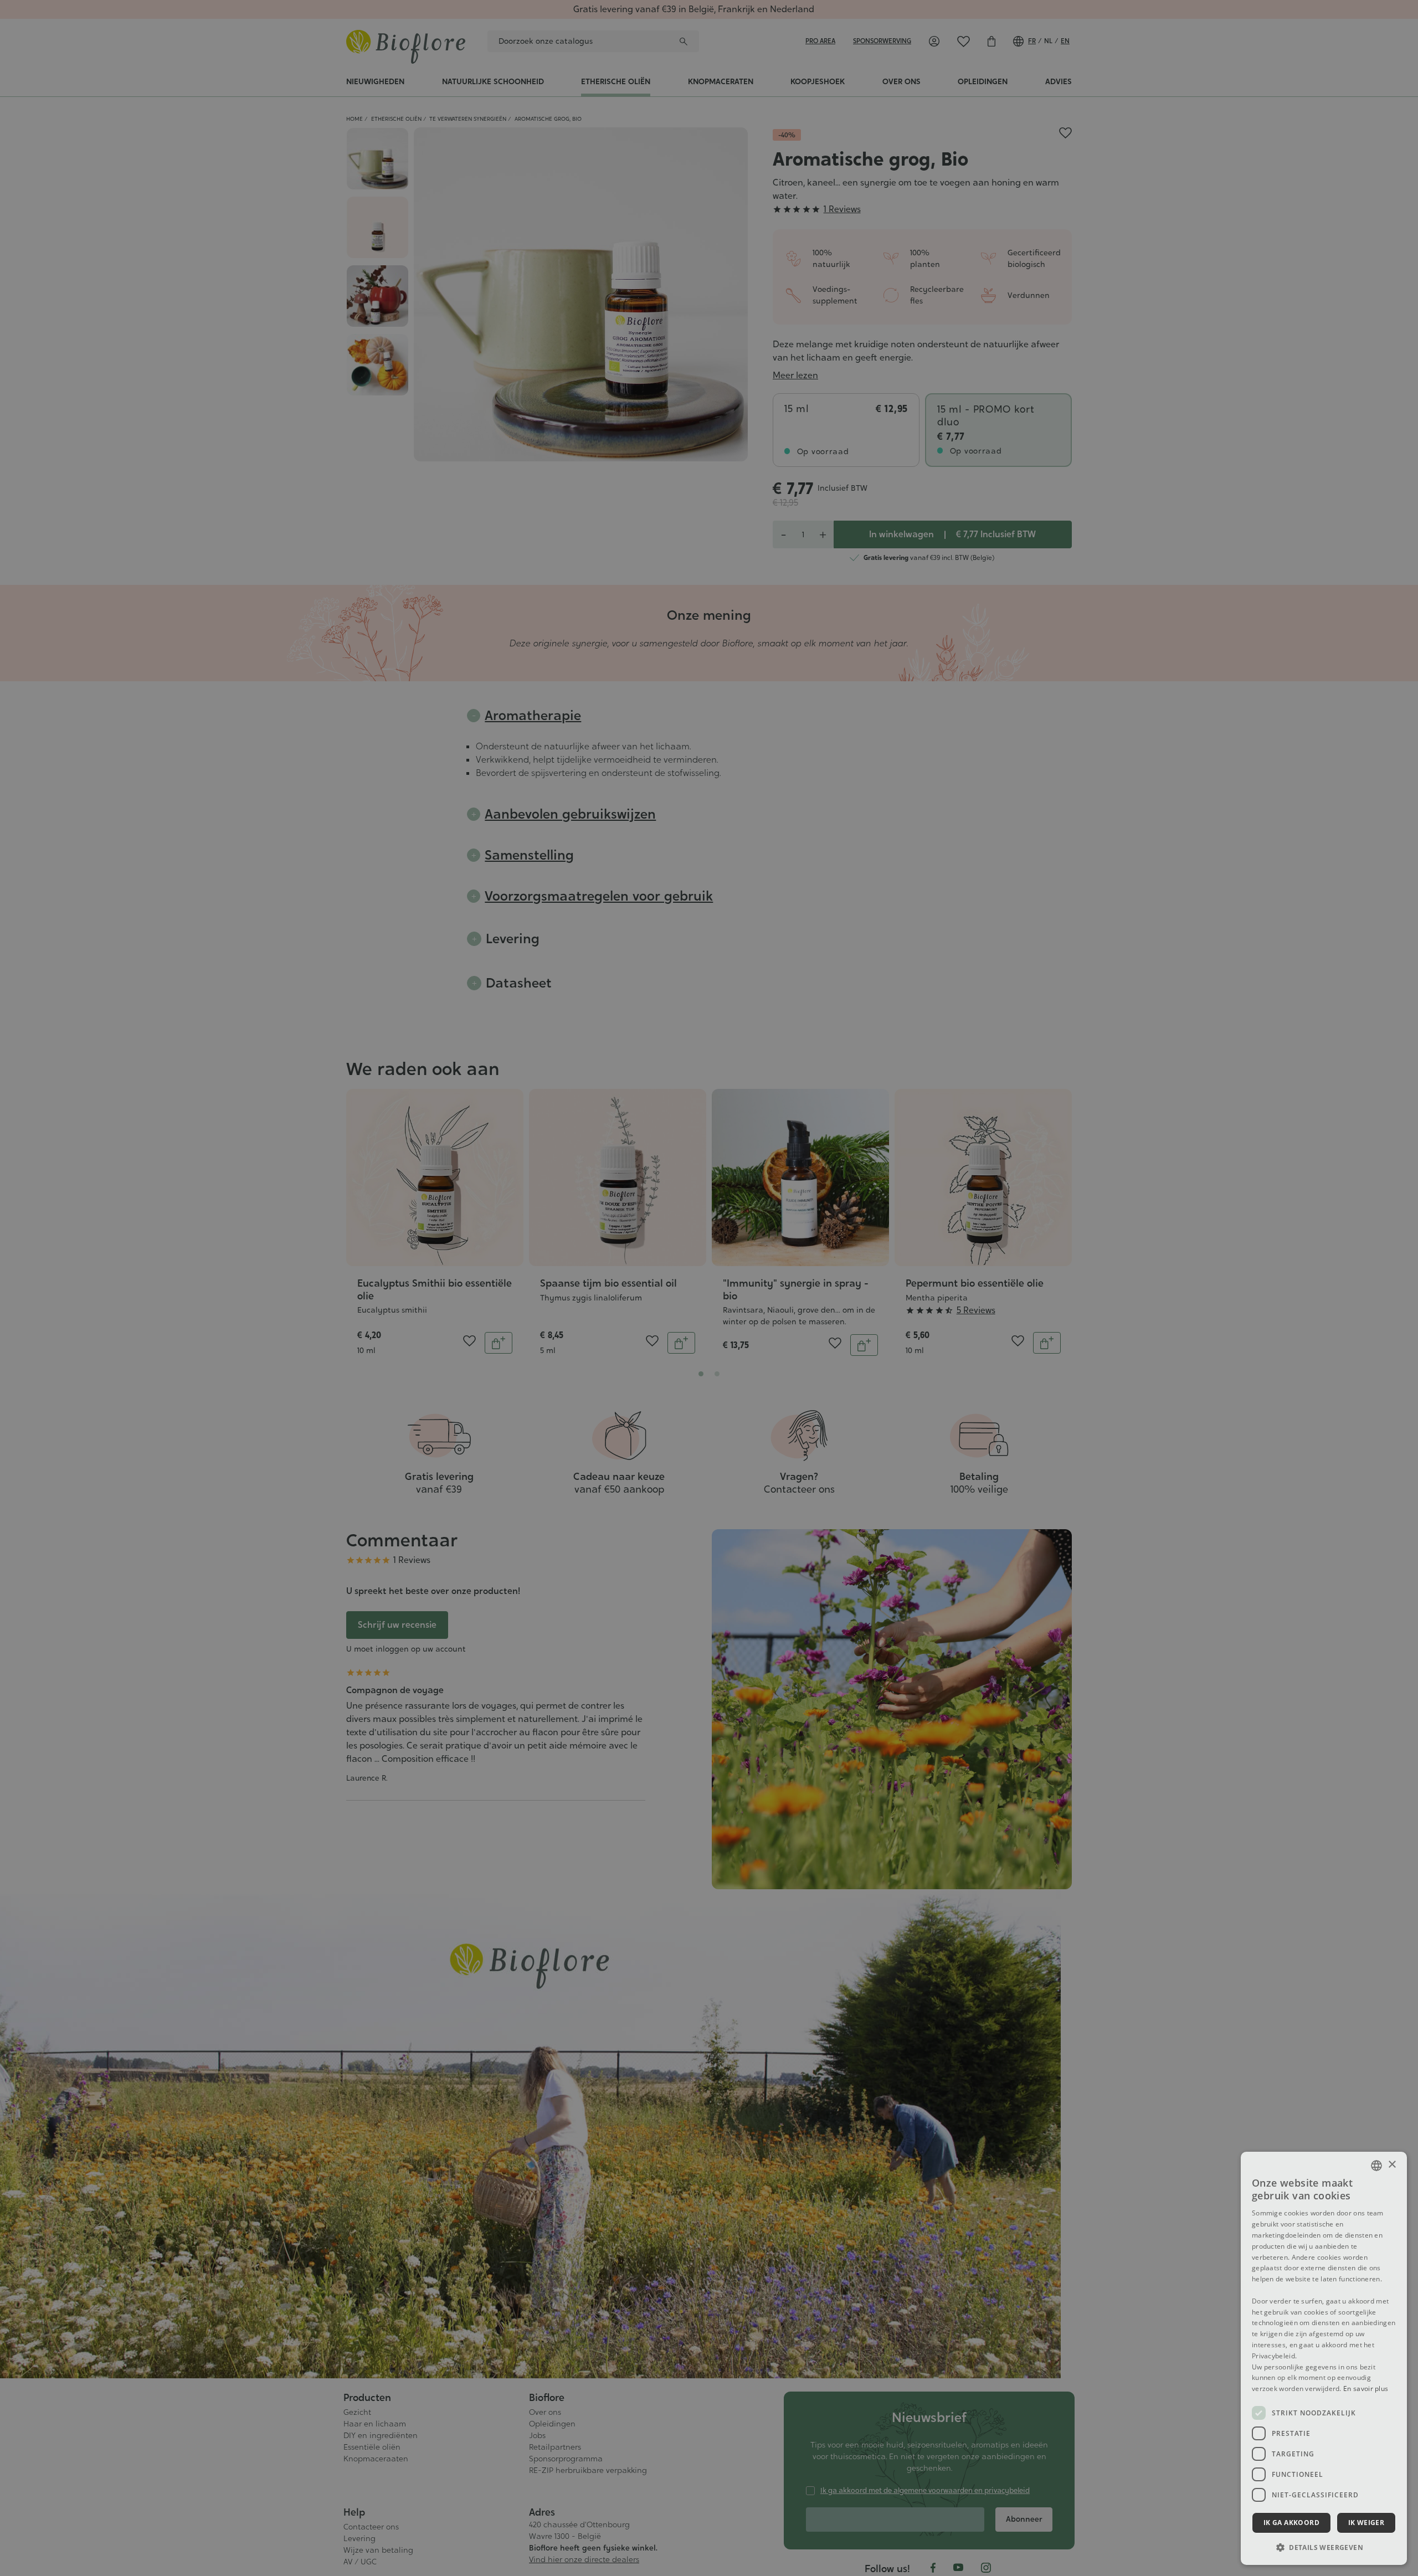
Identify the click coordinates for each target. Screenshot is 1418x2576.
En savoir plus (1366, 2389)
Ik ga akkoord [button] (1291, 2523)
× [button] (1392, 2165)
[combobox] (1376, 2166)
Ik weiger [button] (1366, 2523)
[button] (1324, 2547)
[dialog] (1324, 2358)
